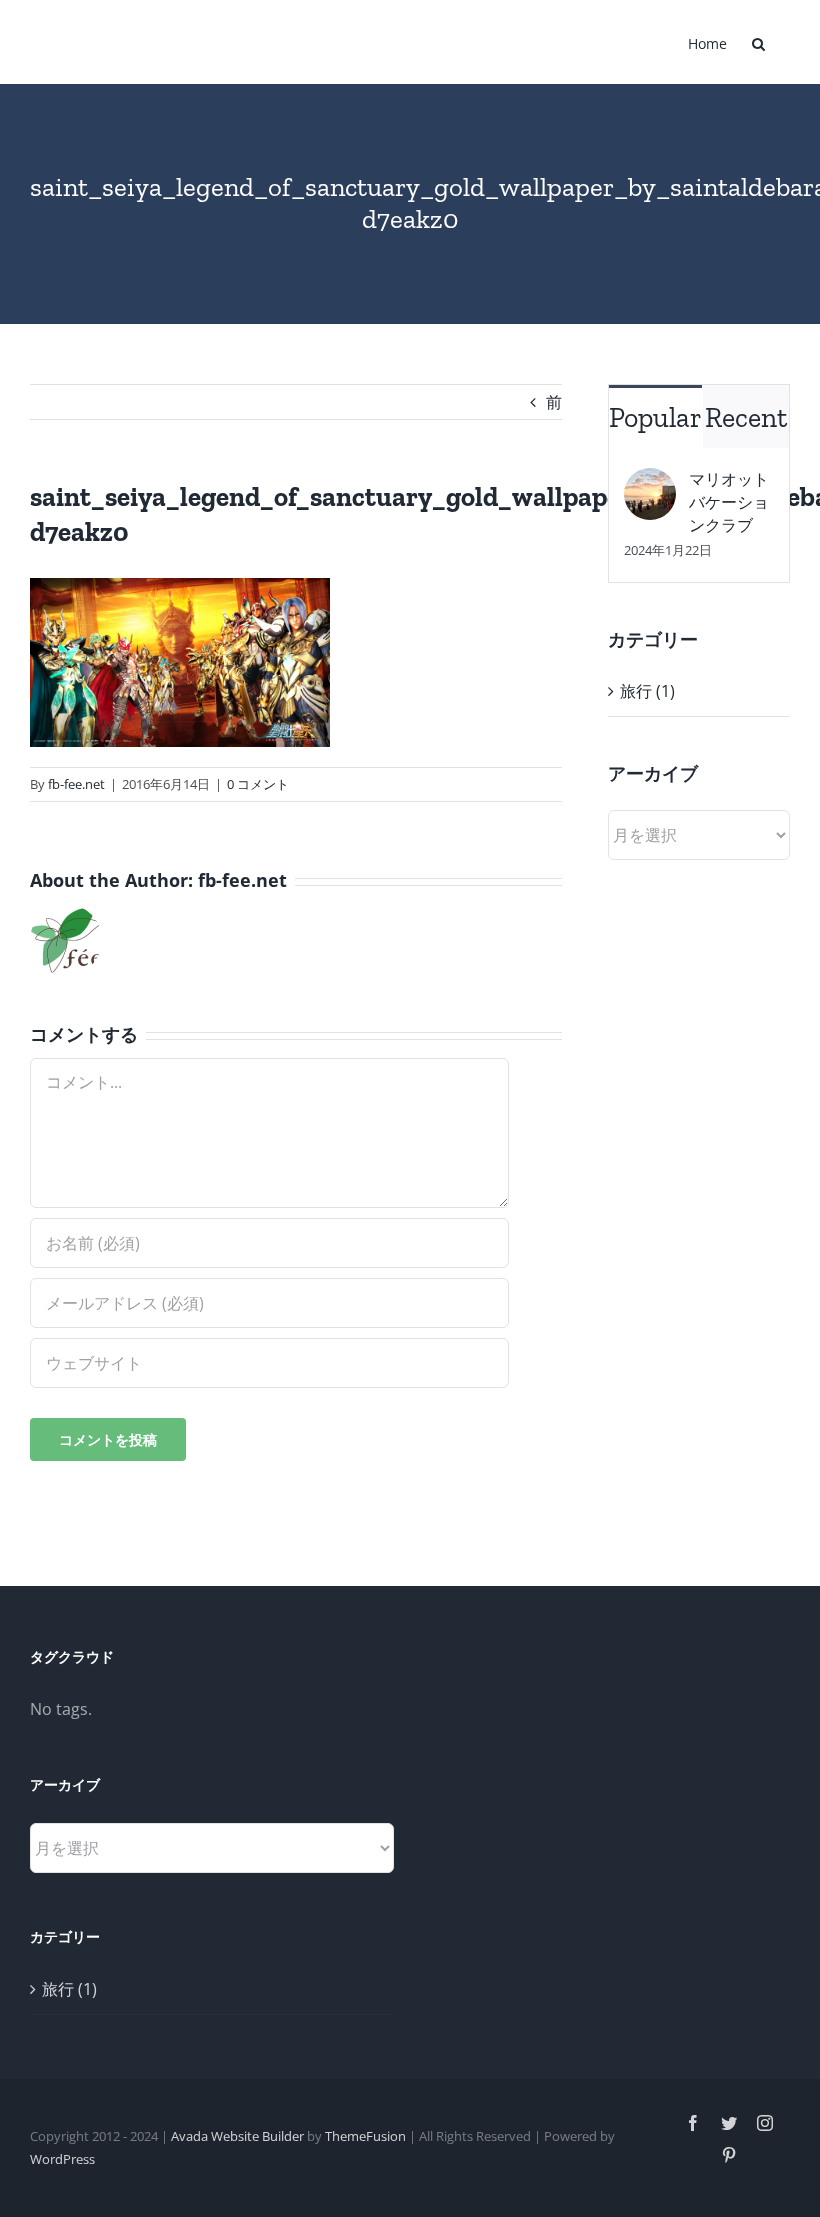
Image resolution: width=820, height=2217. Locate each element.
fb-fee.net (76, 784)
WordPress (62, 2159)
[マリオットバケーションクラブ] (650, 482)
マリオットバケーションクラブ (729, 502)
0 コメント (258, 784)
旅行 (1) (647, 691)
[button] (758, 42)
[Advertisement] (699, 1205)
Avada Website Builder (237, 2136)
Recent (746, 417)
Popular (655, 417)
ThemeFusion (365, 2136)
